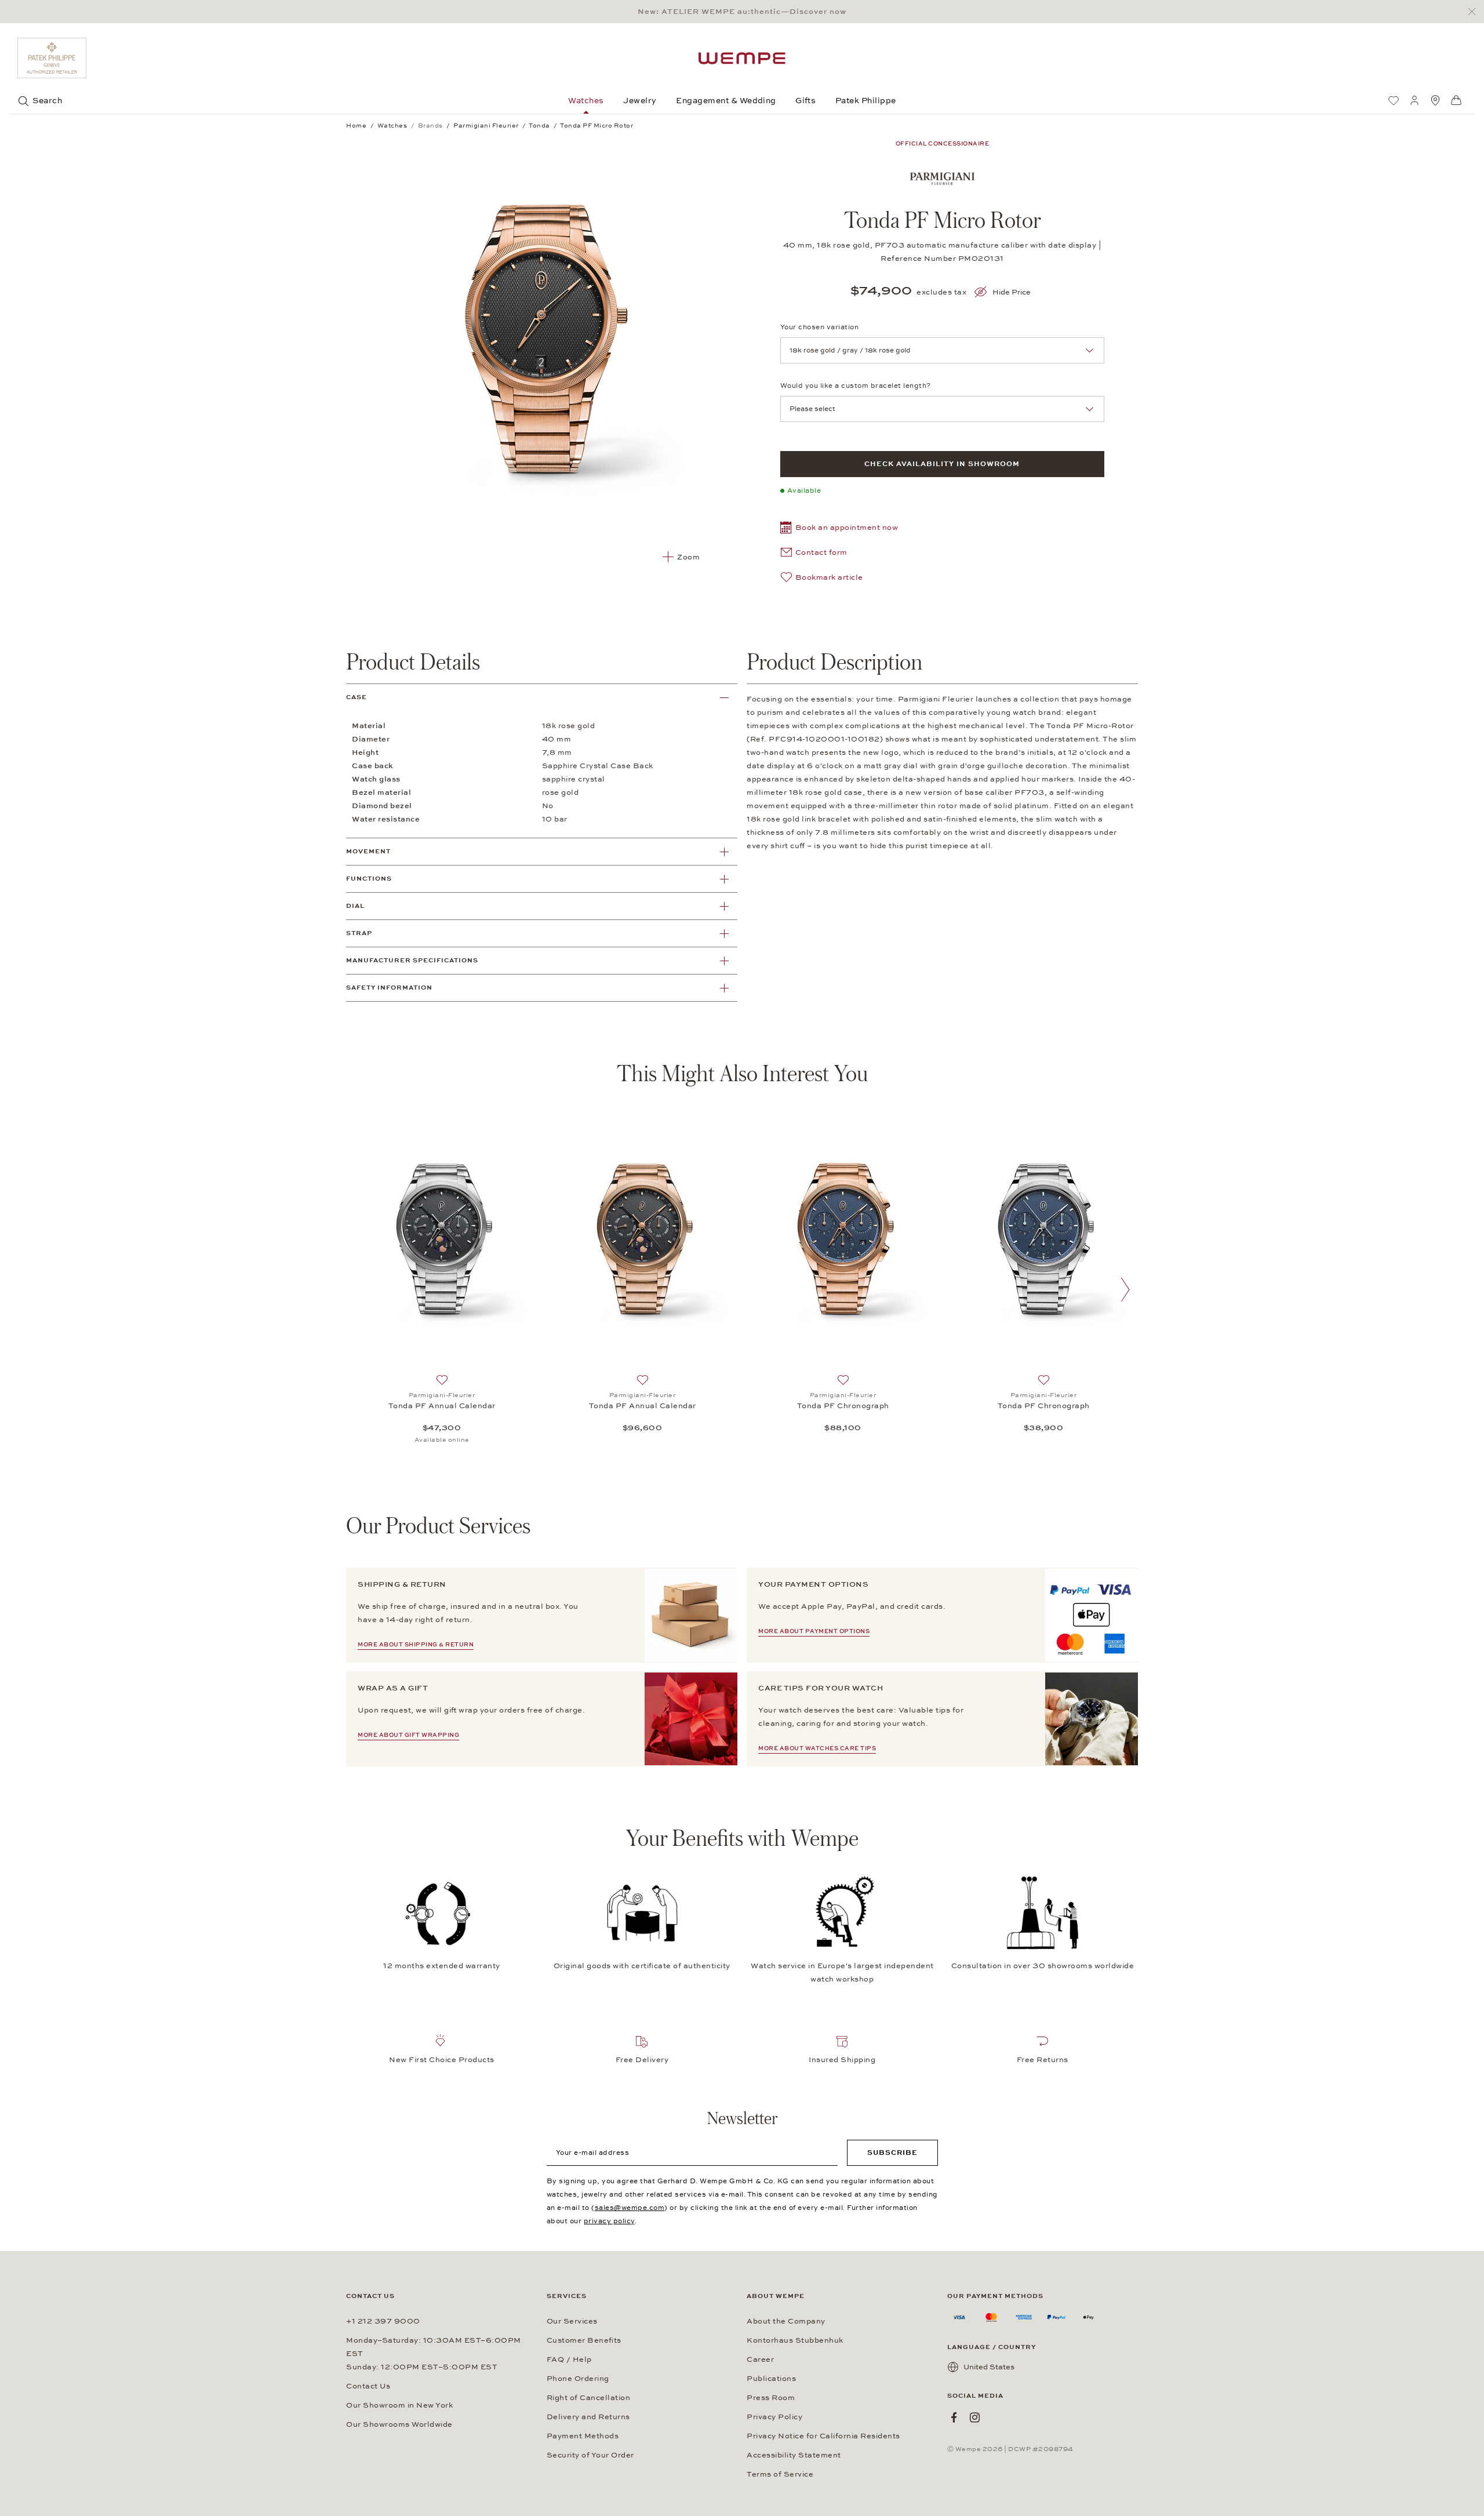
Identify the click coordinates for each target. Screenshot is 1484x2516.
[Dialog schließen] (1475, 12)
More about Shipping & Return (416, 1645)
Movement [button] (368, 851)
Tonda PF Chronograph (843, 1406)
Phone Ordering (578, 2379)
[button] (839, 529)
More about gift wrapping (408, 1735)
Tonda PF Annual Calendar (442, 1406)
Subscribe (892, 2153)
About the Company (786, 2321)
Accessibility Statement (794, 2455)
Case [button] (357, 697)
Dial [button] (355, 906)
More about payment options (814, 1631)
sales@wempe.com (630, 2208)
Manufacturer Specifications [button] (412, 960)
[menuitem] (1394, 100)
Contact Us (368, 2386)
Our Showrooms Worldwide (399, 2424)
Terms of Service (780, 2474)
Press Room (771, 2398)
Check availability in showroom (942, 464)
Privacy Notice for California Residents (823, 2436)
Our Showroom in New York (399, 2405)
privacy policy (609, 2221)
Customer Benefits (584, 2340)
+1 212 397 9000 (383, 2321)
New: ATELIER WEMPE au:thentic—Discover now (742, 12)
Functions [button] (369, 879)
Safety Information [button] (389, 988)
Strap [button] (359, 933)
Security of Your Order (590, 2455)
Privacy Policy (774, 2417)
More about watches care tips (817, 1748)
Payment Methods (583, 2436)
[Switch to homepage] (742, 58)
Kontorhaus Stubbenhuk (795, 2340)
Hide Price (1012, 292)
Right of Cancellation (589, 2398)
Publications (771, 2379)
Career (760, 2359)
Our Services (572, 2321)
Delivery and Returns (588, 2417)
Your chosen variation (820, 327)
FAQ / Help (569, 2359)
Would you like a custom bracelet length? (856, 386)
